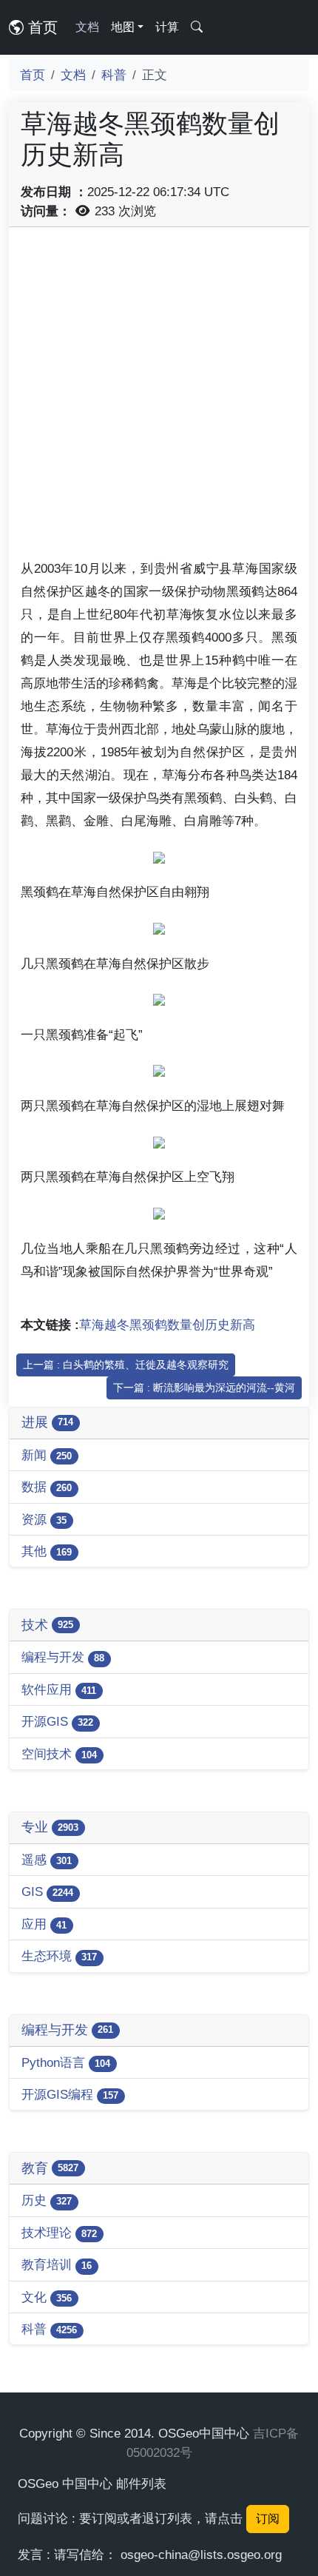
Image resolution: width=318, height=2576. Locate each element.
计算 (167, 27)
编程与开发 (63, 1657)
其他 (47, 1551)
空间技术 (59, 1754)
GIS (47, 1891)
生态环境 (59, 1956)
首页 (41, 27)
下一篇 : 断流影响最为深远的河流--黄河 (204, 1388)
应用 (44, 1924)
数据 (47, 1487)
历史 (47, 2200)
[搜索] (197, 27)
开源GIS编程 (70, 2094)
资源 (44, 1519)
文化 (47, 2297)
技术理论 (59, 2233)
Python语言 (66, 2062)
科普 (114, 75)
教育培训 (57, 2264)
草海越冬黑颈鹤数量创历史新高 (167, 1325)
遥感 (47, 1860)
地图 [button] (123, 27)
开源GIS (57, 1721)
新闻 (47, 1455)
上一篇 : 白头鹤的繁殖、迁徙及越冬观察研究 (126, 1365)
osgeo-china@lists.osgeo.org (201, 2555)
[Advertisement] (159, 398)
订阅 (268, 2519)
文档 (87, 27)
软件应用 (59, 1689)
